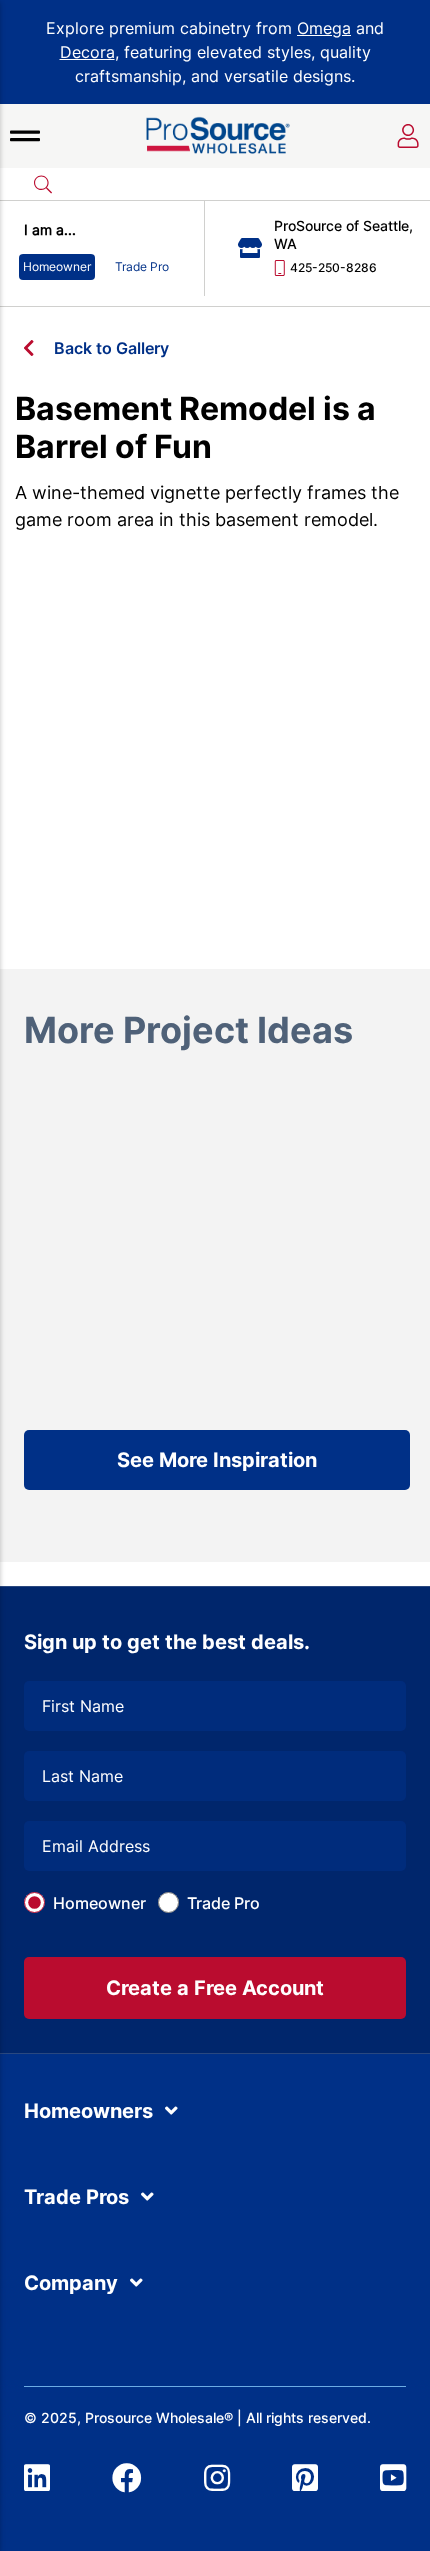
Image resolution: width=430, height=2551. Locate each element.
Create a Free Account (215, 1988)
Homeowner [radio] (57, 266)
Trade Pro (223, 1903)
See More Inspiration (217, 1460)
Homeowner (99, 1903)
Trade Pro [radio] (142, 266)
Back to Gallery (111, 348)
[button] (25, 136)
